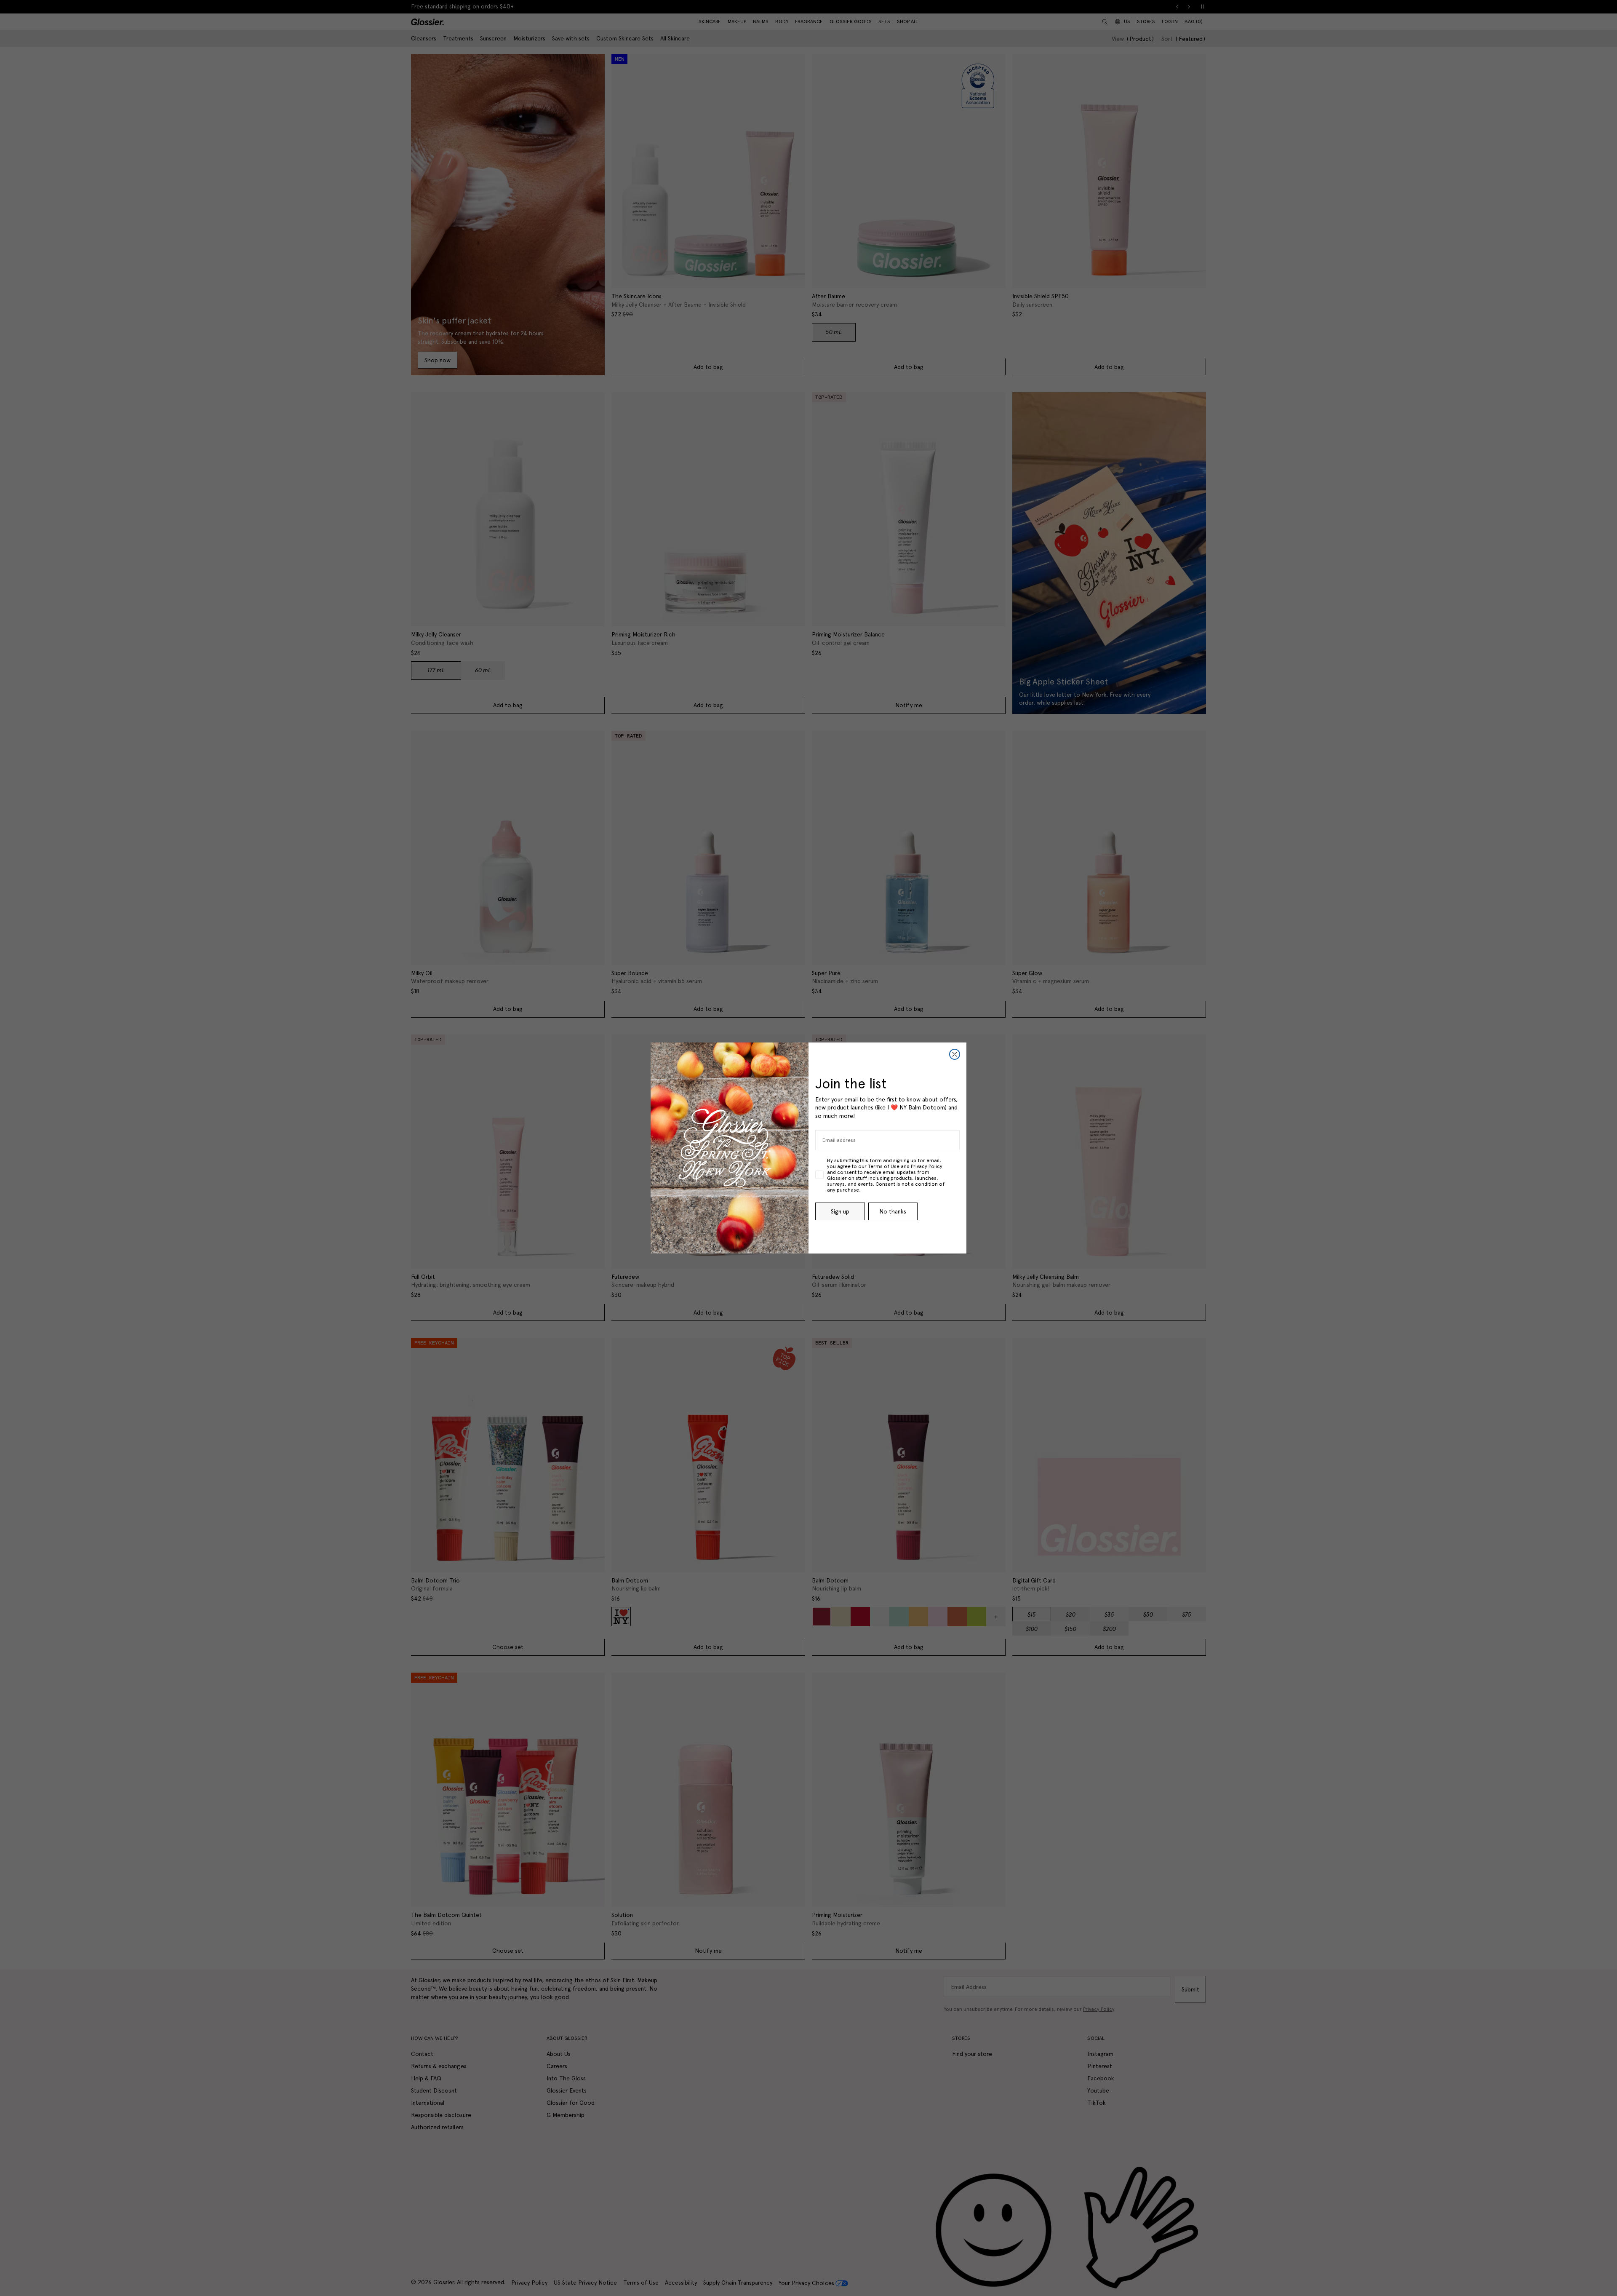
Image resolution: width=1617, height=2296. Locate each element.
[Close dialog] (955, 1054)
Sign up (840, 1211)
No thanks (893, 1211)
